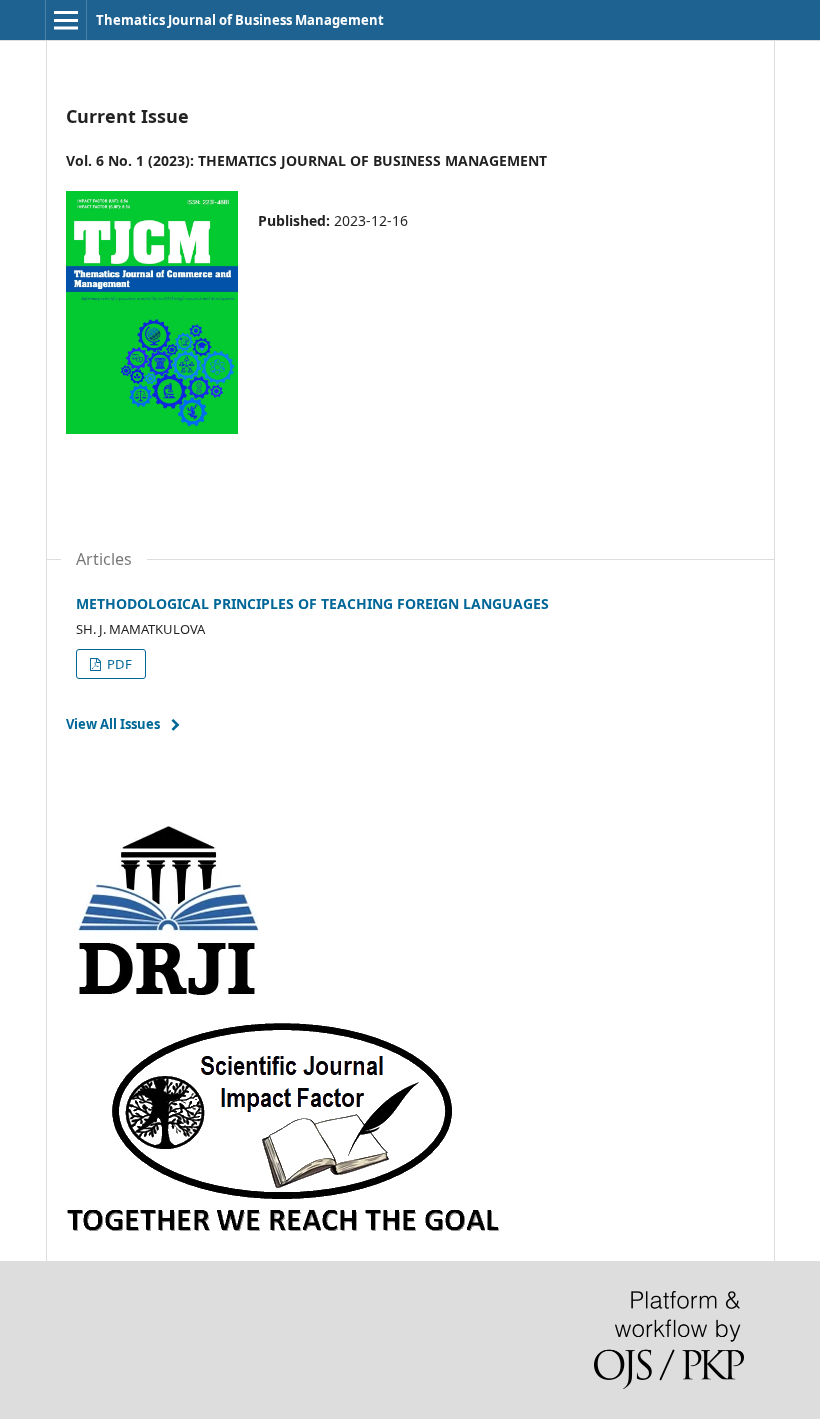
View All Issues (113, 724)
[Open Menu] (66, 20)
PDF (118, 664)
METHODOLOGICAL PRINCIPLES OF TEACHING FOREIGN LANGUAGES (312, 603)
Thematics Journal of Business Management (240, 20)
